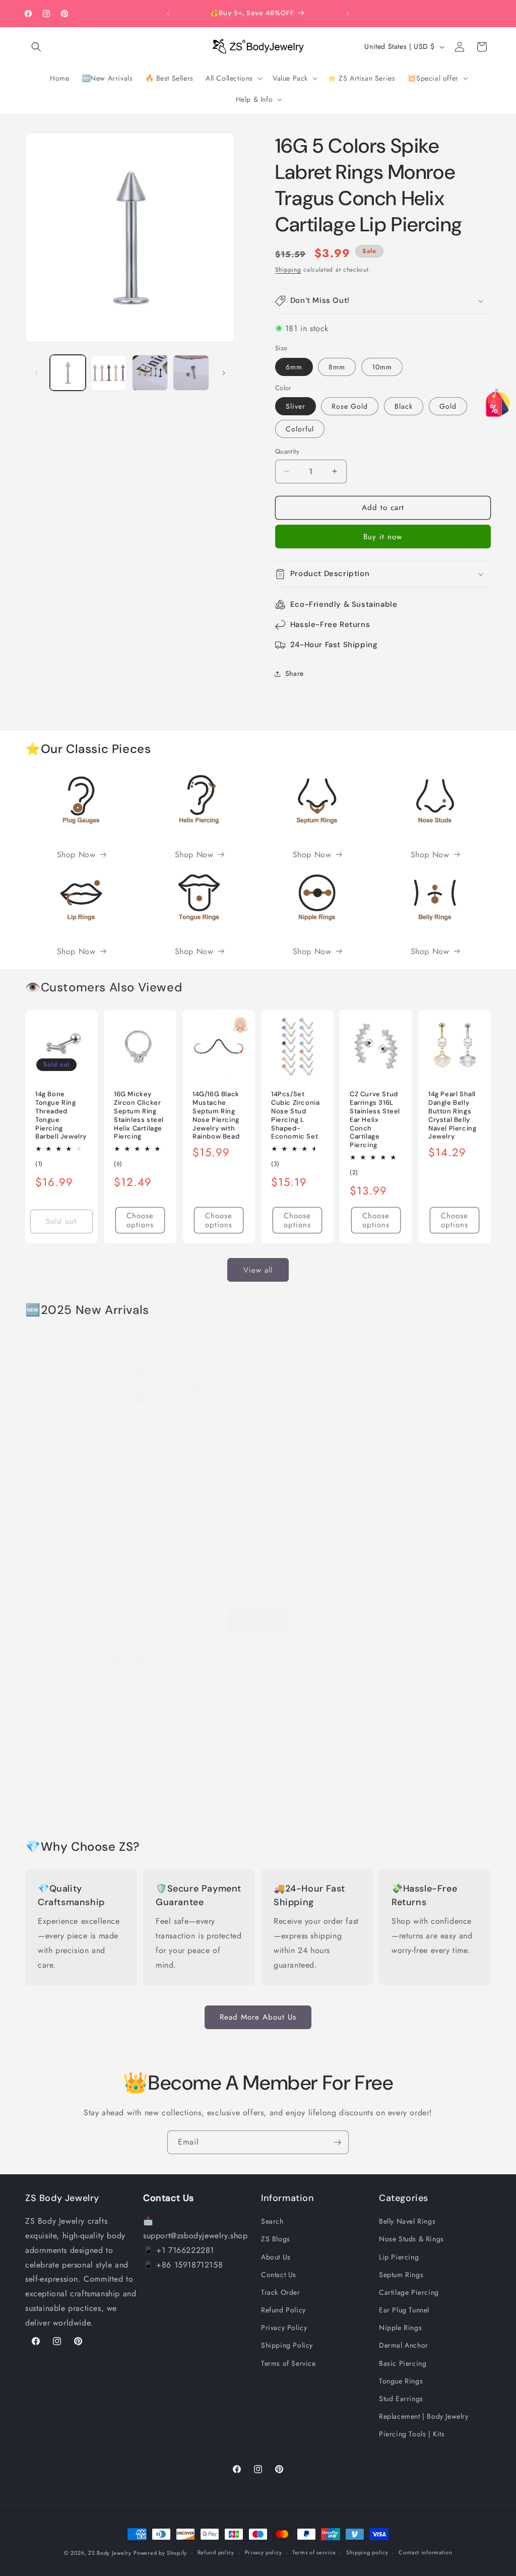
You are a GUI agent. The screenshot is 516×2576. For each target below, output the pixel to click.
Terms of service (314, 2552)
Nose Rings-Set (215, 1791)
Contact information (425, 2552)
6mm (294, 367)
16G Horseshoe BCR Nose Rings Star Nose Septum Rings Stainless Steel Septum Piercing (297, 1453)
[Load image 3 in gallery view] (150, 373)
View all (258, 1270)
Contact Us (279, 2275)
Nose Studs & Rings (411, 2239)
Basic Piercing (403, 2363)
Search (272, 2221)
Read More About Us (258, 2017)
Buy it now (383, 537)
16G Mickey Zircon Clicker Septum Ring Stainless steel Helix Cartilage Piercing (139, 1115)
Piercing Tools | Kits (412, 2434)
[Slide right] (224, 373)
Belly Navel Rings (407, 2221)
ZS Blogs (276, 2239)
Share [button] (295, 673)
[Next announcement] (348, 14)
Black (404, 406)
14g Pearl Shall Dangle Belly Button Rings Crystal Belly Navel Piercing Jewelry (452, 1115)
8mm (337, 367)
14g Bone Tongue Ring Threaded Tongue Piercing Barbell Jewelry (61, 1115)
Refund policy (216, 2552)
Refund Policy (283, 2310)
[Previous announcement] (168, 14)
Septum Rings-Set (294, 1791)
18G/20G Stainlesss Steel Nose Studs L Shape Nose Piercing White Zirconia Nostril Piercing (454, 1453)
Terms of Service (288, 2363)
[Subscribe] (337, 2142)
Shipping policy (367, 2552)
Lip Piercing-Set (135, 1797)
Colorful (300, 429)
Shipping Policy (287, 2345)
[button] (36, 47)
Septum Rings (401, 2275)
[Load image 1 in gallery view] (68, 373)
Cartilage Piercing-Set (371, 1797)
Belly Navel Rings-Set (60, 1791)
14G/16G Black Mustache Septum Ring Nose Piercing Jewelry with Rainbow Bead (216, 1115)
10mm (382, 367)
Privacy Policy (284, 2328)
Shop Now (76, 855)
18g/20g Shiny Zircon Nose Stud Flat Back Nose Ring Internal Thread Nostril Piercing (376, 1449)
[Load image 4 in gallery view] (191, 373)
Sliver (296, 406)
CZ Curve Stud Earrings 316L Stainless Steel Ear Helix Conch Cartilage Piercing (375, 1120)
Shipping (288, 270)
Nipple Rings (400, 2328)
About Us (276, 2257)
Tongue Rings (401, 2381)
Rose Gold (350, 406)
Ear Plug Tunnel (404, 2310)
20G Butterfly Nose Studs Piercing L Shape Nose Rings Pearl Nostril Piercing (61, 1449)
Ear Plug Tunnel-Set (454, 1791)
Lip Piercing (399, 2257)
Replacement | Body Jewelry (424, 2416)
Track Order (281, 2292)
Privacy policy (264, 2552)
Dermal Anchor (404, 2345)
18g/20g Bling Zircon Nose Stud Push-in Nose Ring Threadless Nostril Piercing (140, 1449)
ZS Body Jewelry (110, 2553)
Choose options (140, 1220)
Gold (448, 406)
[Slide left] (36, 373)
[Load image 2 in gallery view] (109, 373)
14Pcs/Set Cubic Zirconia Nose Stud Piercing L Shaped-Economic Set (295, 1115)
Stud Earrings (401, 2399)
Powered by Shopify (160, 2553)
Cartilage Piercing (409, 2292)
